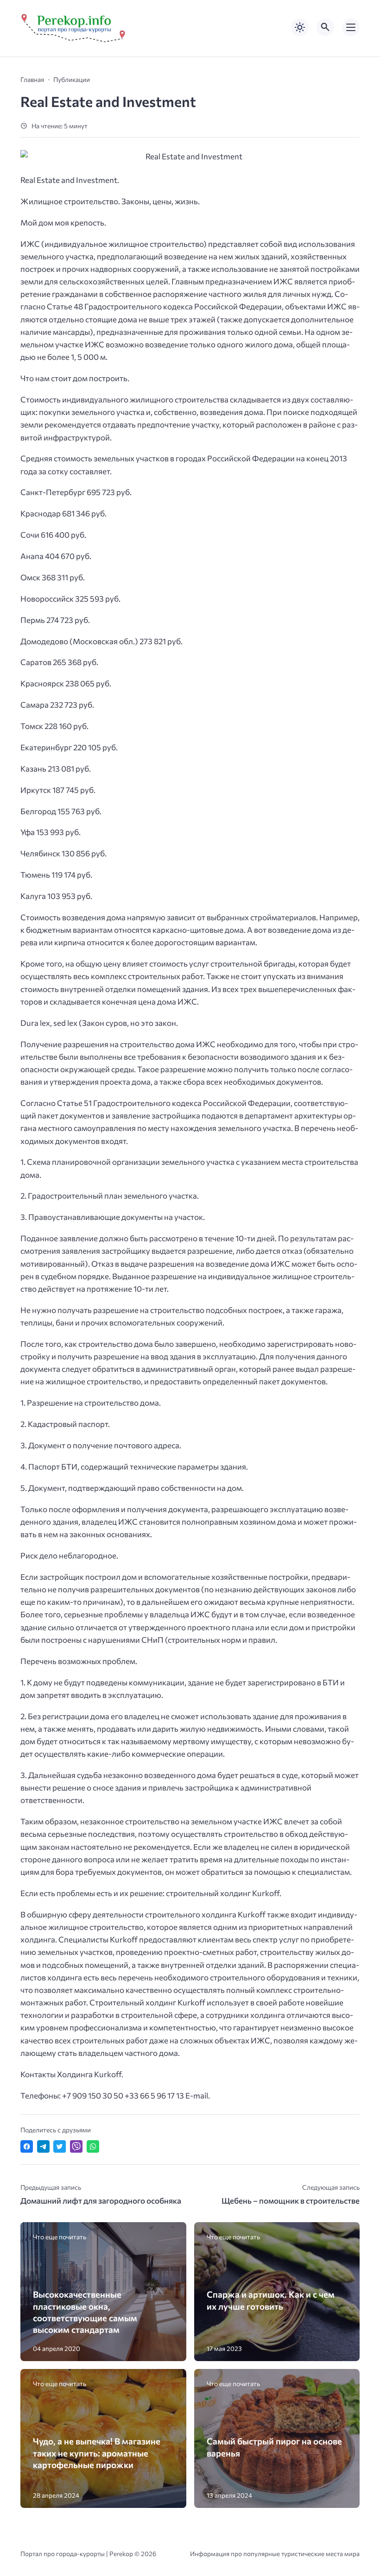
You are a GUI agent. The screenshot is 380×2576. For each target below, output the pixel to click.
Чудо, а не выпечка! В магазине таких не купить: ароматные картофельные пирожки (97, 2453)
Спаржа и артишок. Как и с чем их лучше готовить (271, 2300)
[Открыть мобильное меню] (351, 27)
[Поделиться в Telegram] (43, 2146)
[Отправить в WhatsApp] (93, 2146)
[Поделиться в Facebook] (27, 2146)
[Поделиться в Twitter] (60, 2146)
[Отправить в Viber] (76, 2146)
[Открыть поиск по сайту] (325, 27)
